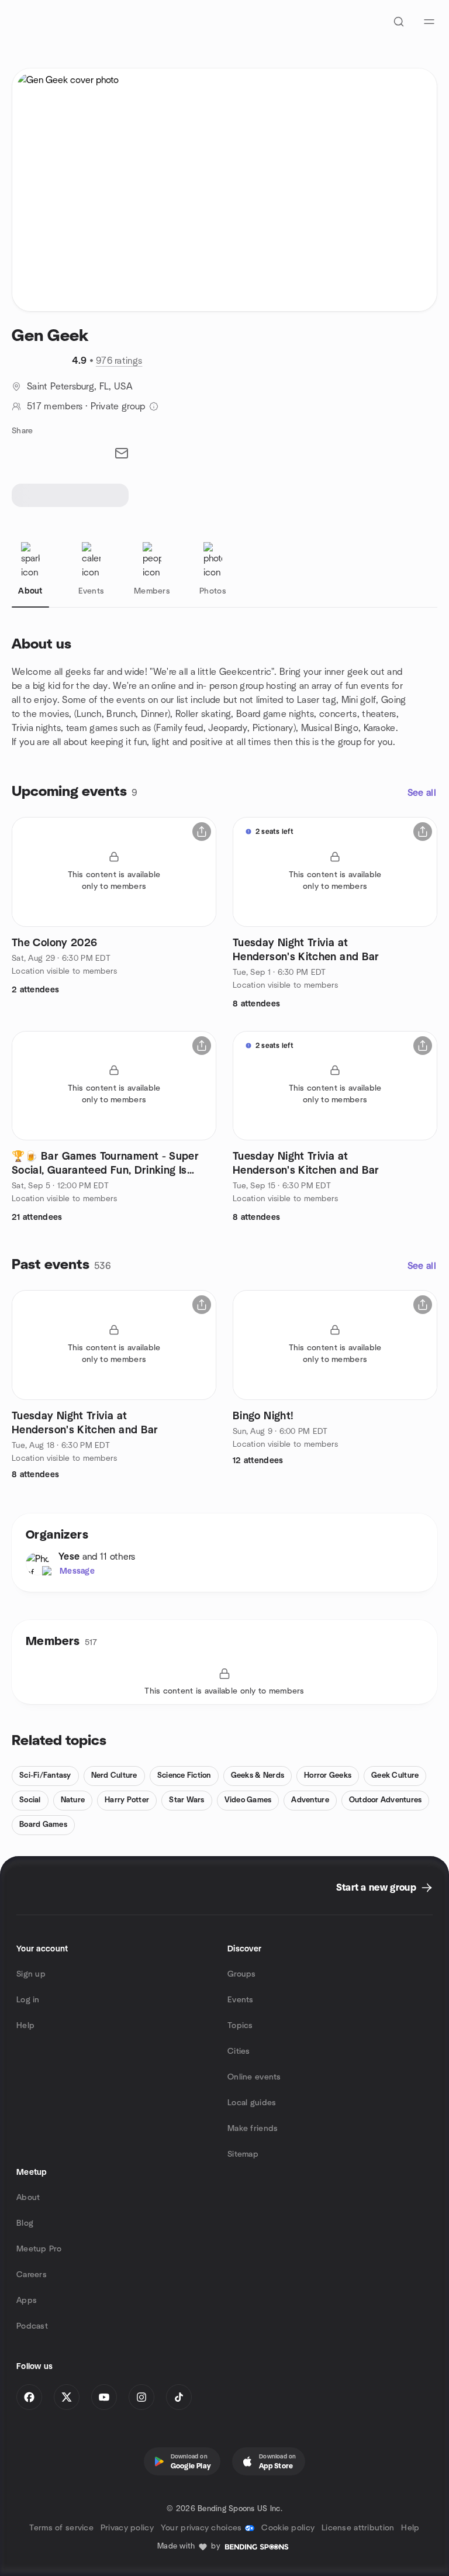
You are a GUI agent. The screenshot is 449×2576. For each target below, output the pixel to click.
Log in (28, 2000)
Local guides (252, 2103)
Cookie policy (288, 2528)
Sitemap (243, 2154)
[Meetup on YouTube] (104, 2397)
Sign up (31, 1974)
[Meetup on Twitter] (67, 2397)
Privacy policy (127, 2528)
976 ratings (119, 361)
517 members (55, 406)
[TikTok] (179, 2397)
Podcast (32, 2326)
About (28, 2198)
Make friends (253, 2129)
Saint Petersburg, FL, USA (80, 387)
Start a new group (376, 1888)
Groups (242, 1974)
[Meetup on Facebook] (29, 2397)
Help (25, 2026)
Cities (239, 2051)
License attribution (358, 2528)
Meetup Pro (39, 2249)
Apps (27, 2301)
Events (241, 2000)
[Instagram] (141, 2397)
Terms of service (61, 2528)
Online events (254, 2077)
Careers (32, 2275)
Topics (240, 2026)
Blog (25, 2223)
